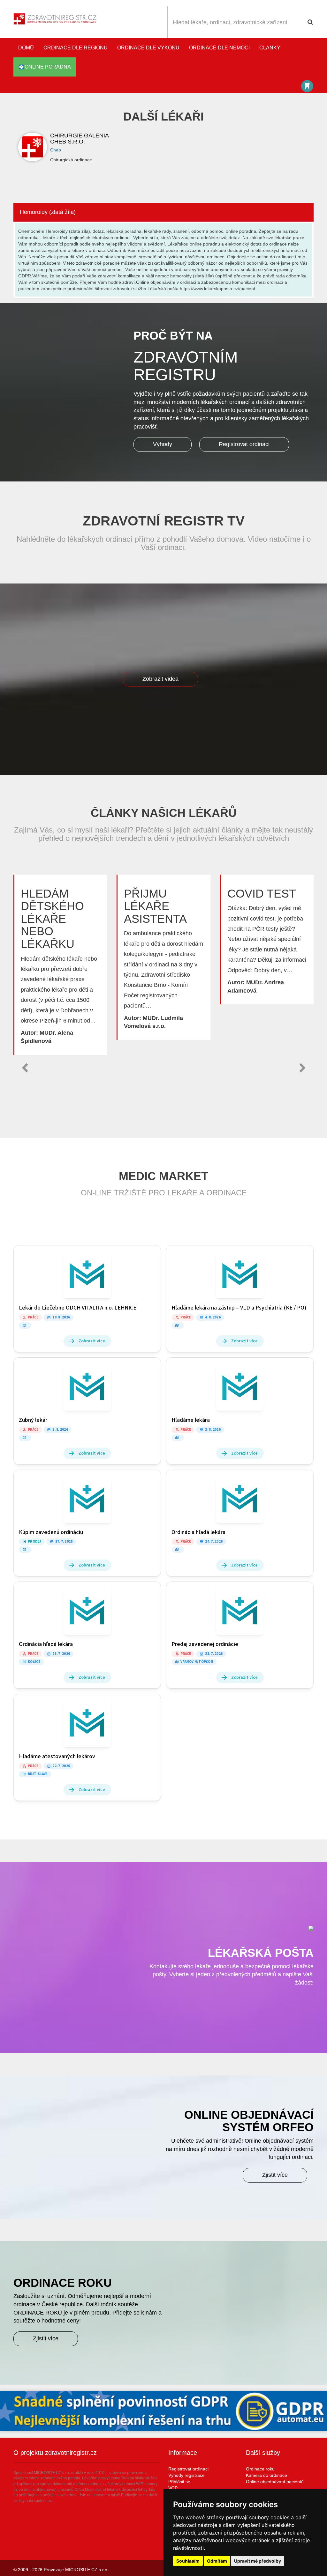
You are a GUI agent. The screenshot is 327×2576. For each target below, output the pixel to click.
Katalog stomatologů (307, 86)
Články (270, 48)
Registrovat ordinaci (244, 444)
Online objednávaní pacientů (275, 2482)
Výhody (163, 444)
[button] (25, 1068)
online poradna (48, 67)
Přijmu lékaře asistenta (155, 906)
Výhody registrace (186, 2475)
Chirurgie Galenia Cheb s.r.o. (79, 139)
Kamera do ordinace (266, 2475)
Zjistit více (275, 2175)
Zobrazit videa (160, 679)
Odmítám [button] (217, 2561)
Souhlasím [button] (188, 2561)
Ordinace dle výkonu (148, 48)
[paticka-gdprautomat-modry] (163, 2411)
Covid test (262, 894)
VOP (173, 2488)
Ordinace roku (260, 2469)
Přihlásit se (179, 2482)
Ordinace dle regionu (76, 48)
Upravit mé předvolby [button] (258, 2561)
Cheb (56, 150)
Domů (26, 48)
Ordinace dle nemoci (219, 48)
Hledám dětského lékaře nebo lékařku (52, 919)
